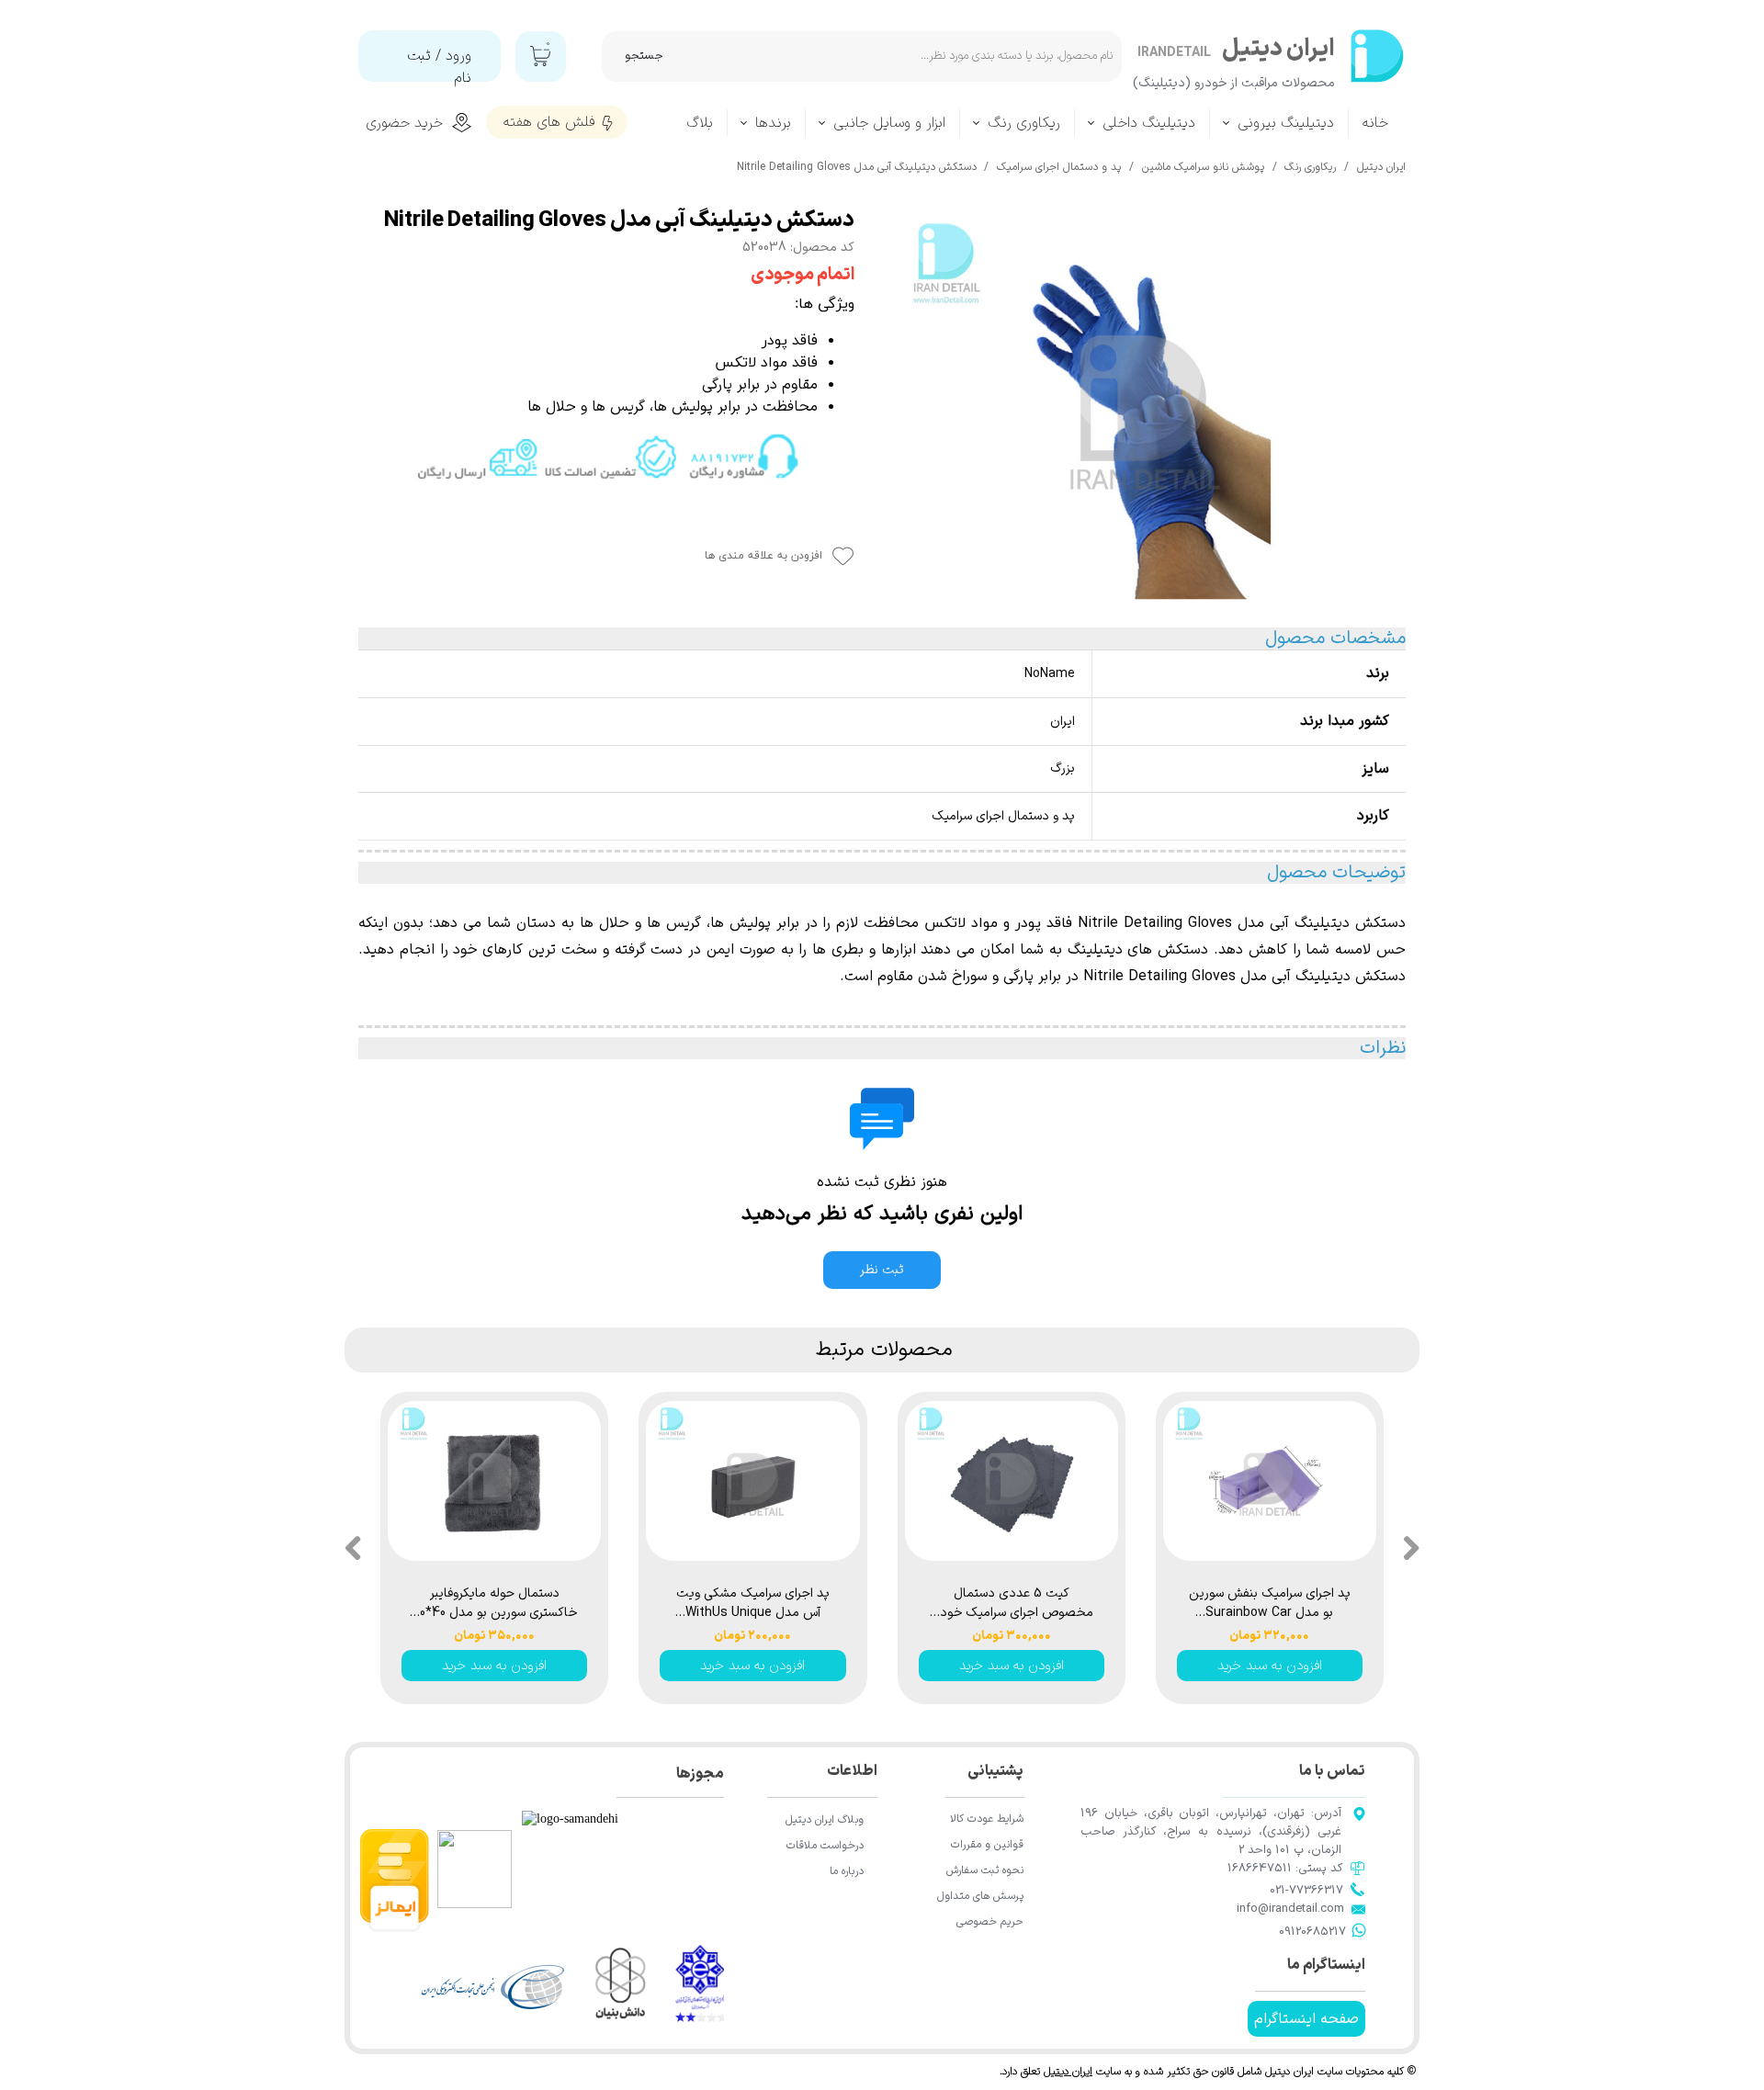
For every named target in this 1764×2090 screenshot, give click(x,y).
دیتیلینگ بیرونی (1286, 123)
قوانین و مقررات (987, 1845)
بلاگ (700, 123)
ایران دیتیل (1068, 2072)
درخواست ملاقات (825, 1846)
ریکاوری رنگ (1024, 123)
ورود (458, 56)
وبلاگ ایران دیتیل (825, 1820)
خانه (1375, 123)
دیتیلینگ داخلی (1149, 123)
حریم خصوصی (990, 1922)
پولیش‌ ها (741, 923)
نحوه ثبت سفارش (985, 1870)
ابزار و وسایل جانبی (889, 123)
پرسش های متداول (980, 1896)
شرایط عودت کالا (987, 1819)
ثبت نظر (882, 1270)
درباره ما (847, 1871)
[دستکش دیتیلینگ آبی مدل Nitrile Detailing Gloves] (1144, 404)
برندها (773, 123)
